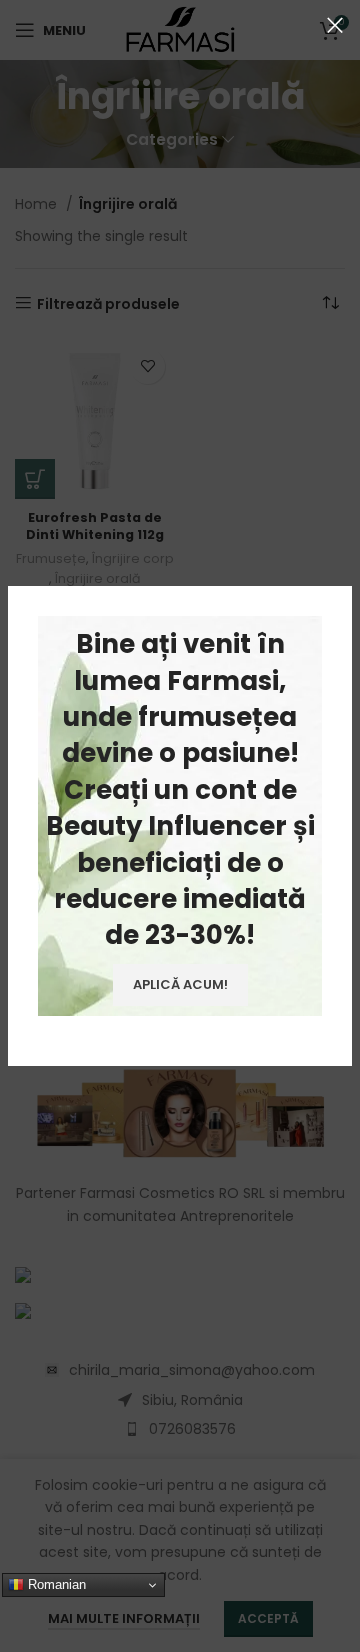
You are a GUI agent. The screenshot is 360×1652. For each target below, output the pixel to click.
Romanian (55, 1584)
